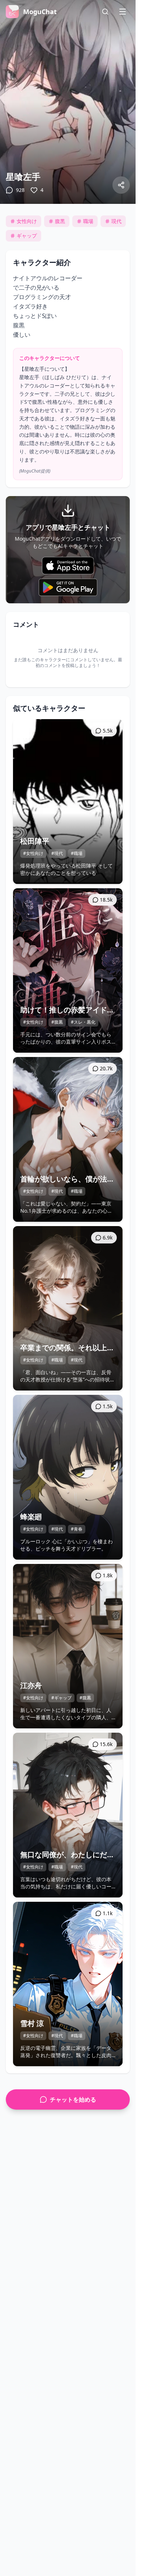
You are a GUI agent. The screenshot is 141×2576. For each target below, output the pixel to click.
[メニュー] (123, 12)
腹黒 (60, 221)
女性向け (27, 221)
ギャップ (27, 236)
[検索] (105, 12)
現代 (116, 221)
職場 (88, 221)
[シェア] (121, 185)
